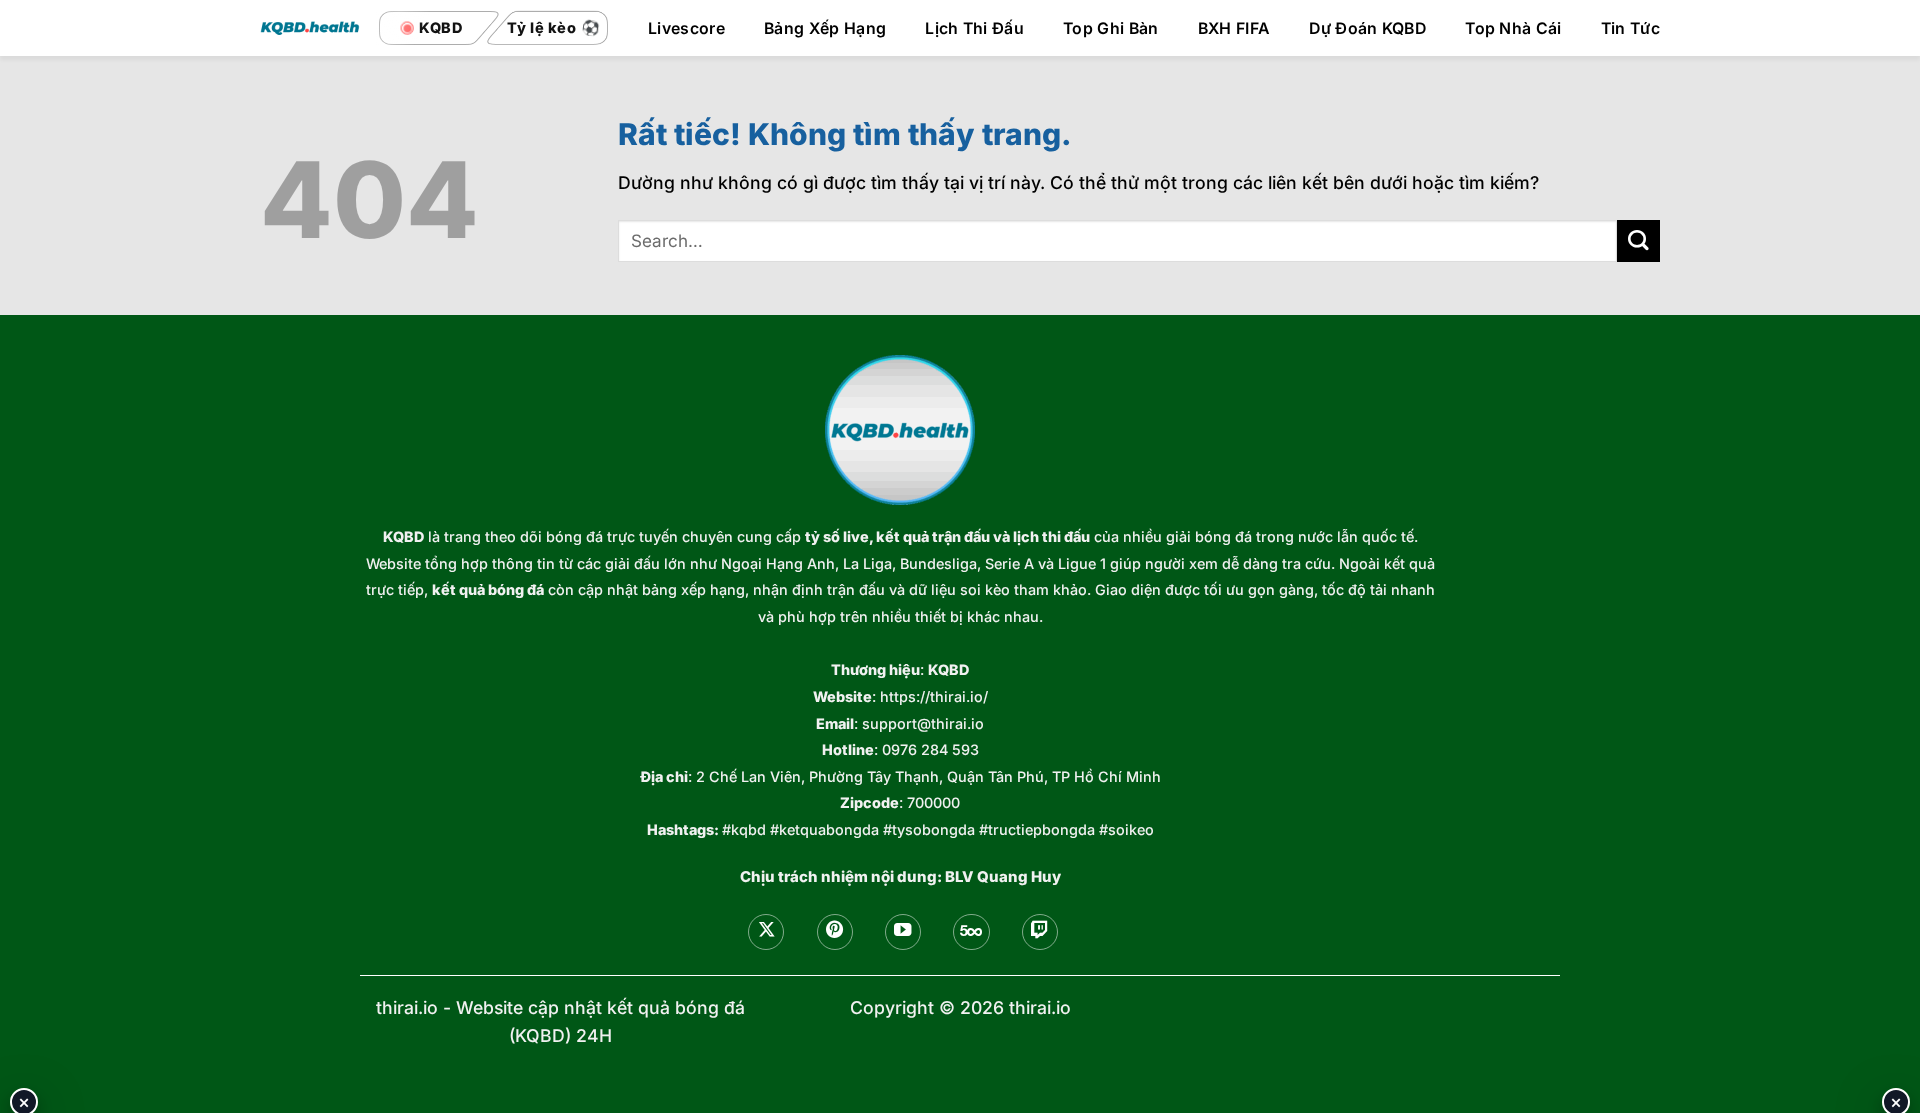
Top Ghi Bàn (1111, 29)
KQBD (403, 536)
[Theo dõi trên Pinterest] (835, 932)
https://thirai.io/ (934, 696)
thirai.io (407, 1007)
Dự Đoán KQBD (1367, 29)
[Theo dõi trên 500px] (971, 932)
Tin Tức (1630, 29)
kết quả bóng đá (488, 589)
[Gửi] (1638, 241)
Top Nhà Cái (1513, 29)
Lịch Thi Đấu (974, 29)
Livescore (686, 29)
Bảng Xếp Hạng (825, 29)
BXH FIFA (1234, 29)
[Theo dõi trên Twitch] (1040, 932)
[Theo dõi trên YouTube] (903, 932)
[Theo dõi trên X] (766, 932)
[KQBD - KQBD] (310, 27)
